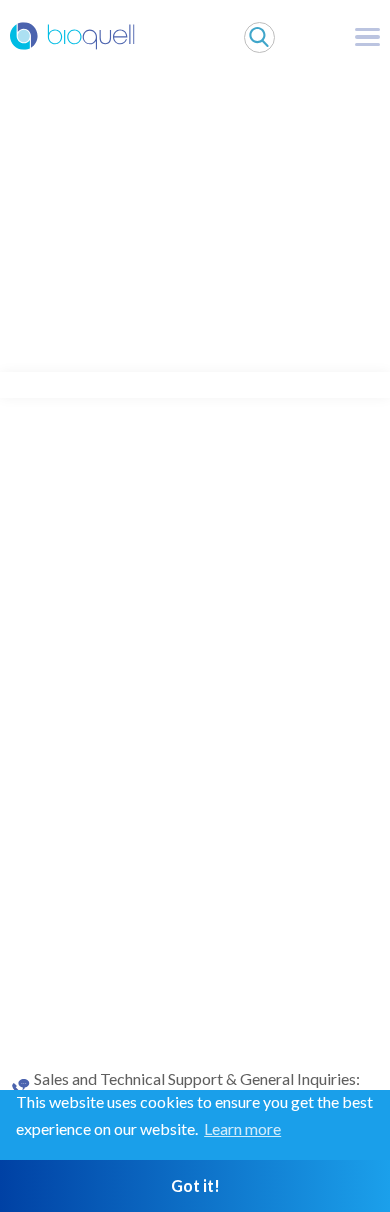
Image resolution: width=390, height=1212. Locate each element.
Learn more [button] (242, 1128)
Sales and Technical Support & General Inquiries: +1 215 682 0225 (197, 1088)
